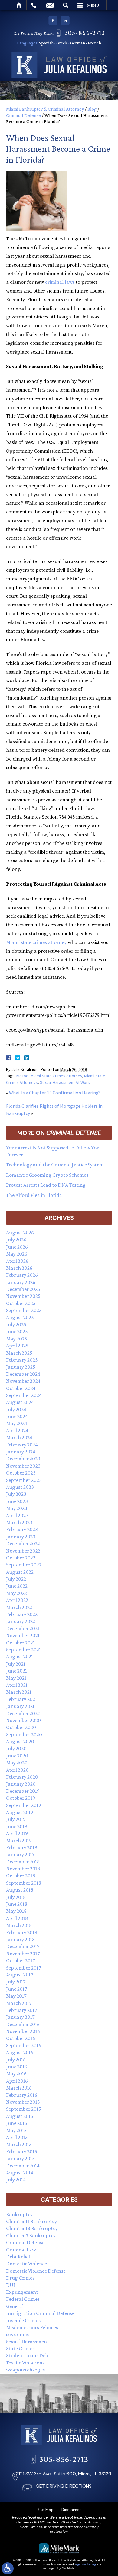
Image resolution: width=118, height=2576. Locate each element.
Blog (92, 109)
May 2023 (17, 1508)
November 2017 (23, 1954)
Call (34, 5)
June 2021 (16, 1671)
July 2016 (16, 2060)
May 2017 (16, 1996)
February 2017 (21, 2010)
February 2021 (21, 1699)
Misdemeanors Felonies (32, 2327)
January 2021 (20, 1706)
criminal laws (60, 282)
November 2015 (23, 2102)
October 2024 (21, 1388)
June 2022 (17, 1586)
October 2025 (21, 1303)
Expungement (22, 2292)
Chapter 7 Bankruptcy (31, 2235)
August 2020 (20, 1741)
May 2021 (16, 1678)
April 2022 (17, 1600)
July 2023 (16, 1494)
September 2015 (24, 2109)
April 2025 (17, 1346)
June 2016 (17, 2067)
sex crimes (17, 2334)
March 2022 (19, 1607)
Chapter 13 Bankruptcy (32, 2228)
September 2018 (24, 1883)
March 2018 (19, 1925)
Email (50, 5)
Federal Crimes (23, 2299)
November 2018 (23, 1869)
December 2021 (23, 1628)
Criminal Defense (23, 115)
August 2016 (20, 2052)
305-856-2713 (85, 32)
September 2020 (24, 1734)
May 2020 (17, 1763)
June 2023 (17, 1501)
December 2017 (23, 1946)
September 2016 (24, 2045)
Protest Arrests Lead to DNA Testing (46, 1185)
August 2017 (20, 1975)
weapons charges (25, 2370)
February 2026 (22, 1275)
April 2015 (17, 2137)
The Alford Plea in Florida (34, 1195)
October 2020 (21, 1727)
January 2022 (21, 1621)
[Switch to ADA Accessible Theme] (8, 2568)
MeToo (22, 1076)
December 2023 (23, 1459)
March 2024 (19, 1437)
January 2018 (20, 1939)
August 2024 (20, 1402)
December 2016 (23, 2024)
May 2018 (16, 1911)
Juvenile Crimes (23, 2320)
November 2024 (23, 1381)
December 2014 (23, 2166)
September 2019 (24, 1805)
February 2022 (22, 1614)
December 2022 (23, 1543)
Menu (93, 5)
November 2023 (23, 1466)
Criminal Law (21, 2250)
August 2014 (20, 2173)
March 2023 (19, 1522)
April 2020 (17, 1770)
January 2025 (21, 1367)
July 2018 (16, 1897)
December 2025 (23, 1289)
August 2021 (20, 1656)
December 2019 (23, 1791)
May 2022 (16, 1593)
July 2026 (16, 1240)
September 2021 (23, 1650)
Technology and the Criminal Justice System (55, 1165)
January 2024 (21, 1452)
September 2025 (24, 1310)
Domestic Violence (26, 2264)
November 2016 (23, 2031)
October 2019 (21, 1798)
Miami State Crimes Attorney (56, 1076)
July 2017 (16, 1982)
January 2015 (20, 2158)
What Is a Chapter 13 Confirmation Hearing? (55, 1093)
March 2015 (19, 2144)
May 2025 (17, 1339)
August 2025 (20, 1317)
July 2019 (16, 1819)
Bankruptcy (19, 2214)
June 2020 (17, 1756)
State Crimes (20, 2348)
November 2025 (23, 1296)
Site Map (45, 2510)
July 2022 (16, 1579)
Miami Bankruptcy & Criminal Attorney (45, 109)
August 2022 (20, 1572)
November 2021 (23, 1635)
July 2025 (16, 1324)
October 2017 (20, 1960)
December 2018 (23, 1862)
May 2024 (17, 1423)
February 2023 (22, 1529)
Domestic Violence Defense (36, 2271)
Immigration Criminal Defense (40, 2313)
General (15, 2306)
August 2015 (20, 2116)
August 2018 (20, 1890)
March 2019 (19, 1841)
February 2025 (22, 1360)
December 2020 (23, 1713)
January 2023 (21, 1537)
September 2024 (24, 1395)
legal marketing (85, 2564)
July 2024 (16, 1409)
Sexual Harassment (28, 2342)
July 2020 (16, 1748)
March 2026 (19, 1268)
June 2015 (17, 2123)
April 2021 (17, 1685)
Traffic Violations (25, 2363)
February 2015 (22, 2151)
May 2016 (16, 2073)
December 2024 (23, 1374)
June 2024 (17, 1416)
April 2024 (17, 1430)
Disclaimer (71, 2510)
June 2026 (17, 1247)
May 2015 (16, 2130)
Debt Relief (18, 2257)
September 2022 (24, 1565)
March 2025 (19, 1353)
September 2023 (24, 1480)
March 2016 (19, 2088)
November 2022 (23, 1551)
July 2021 (16, 1664)
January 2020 (21, 1784)
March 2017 (19, 2003)
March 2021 (19, 1692)
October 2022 (21, 1558)
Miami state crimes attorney (36, 942)
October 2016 (21, 2038)
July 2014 (16, 2180)
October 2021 (20, 1643)
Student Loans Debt (28, 2355)
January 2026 (21, 1282)
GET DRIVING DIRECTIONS (64, 2486)
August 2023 (20, 1487)
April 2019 (17, 1833)
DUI (11, 2285)
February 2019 (22, 1847)
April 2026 (17, 1261)
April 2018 (17, 1918)
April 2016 (17, 2081)
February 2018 (22, 1932)
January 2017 (20, 2017)
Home (19, 5)
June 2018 (17, 1904)
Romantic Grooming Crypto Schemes (47, 1175)
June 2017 (16, 1989)
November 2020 (23, 1720)
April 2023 (17, 1515)
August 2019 (20, 1812)
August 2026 (20, 1233)
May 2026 (17, 1254)
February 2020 (22, 1777)
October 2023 (21, 1473)
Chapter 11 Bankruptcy (31, 2221)
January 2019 (20, 1854)
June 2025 (17, 1331)
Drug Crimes (20, 2278)
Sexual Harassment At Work (65, 1082)
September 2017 (23, 1968)
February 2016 (22, 2095)
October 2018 (21, 1876)
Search (66, 5)
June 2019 (17, 1826)
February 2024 (22, 1445)
